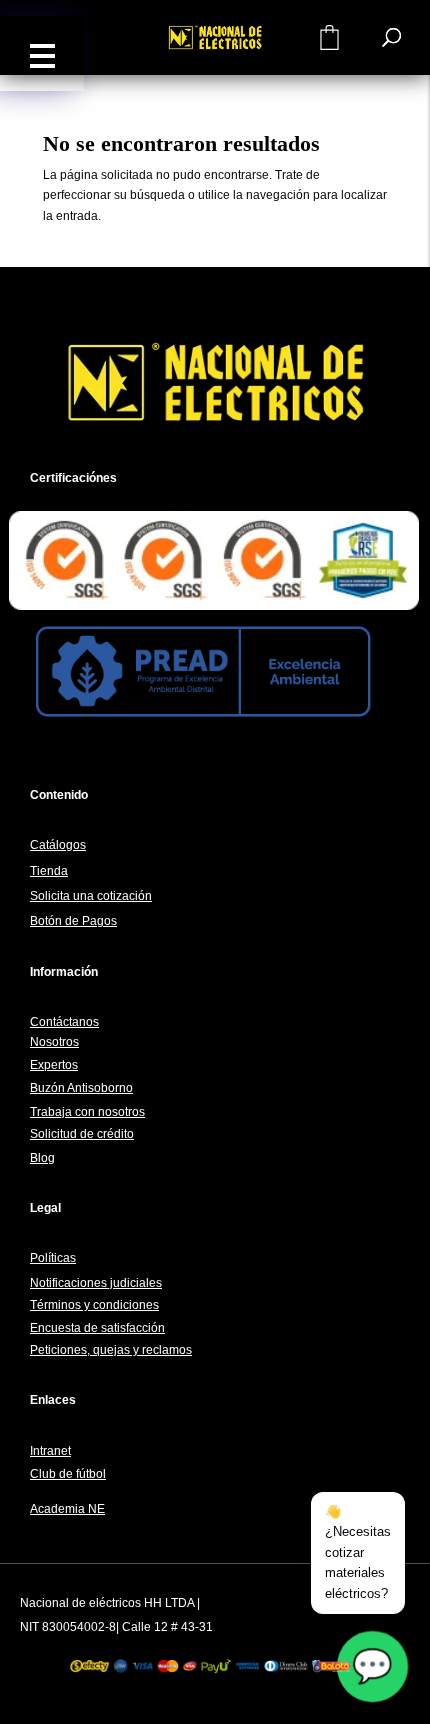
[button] (42, 53)
